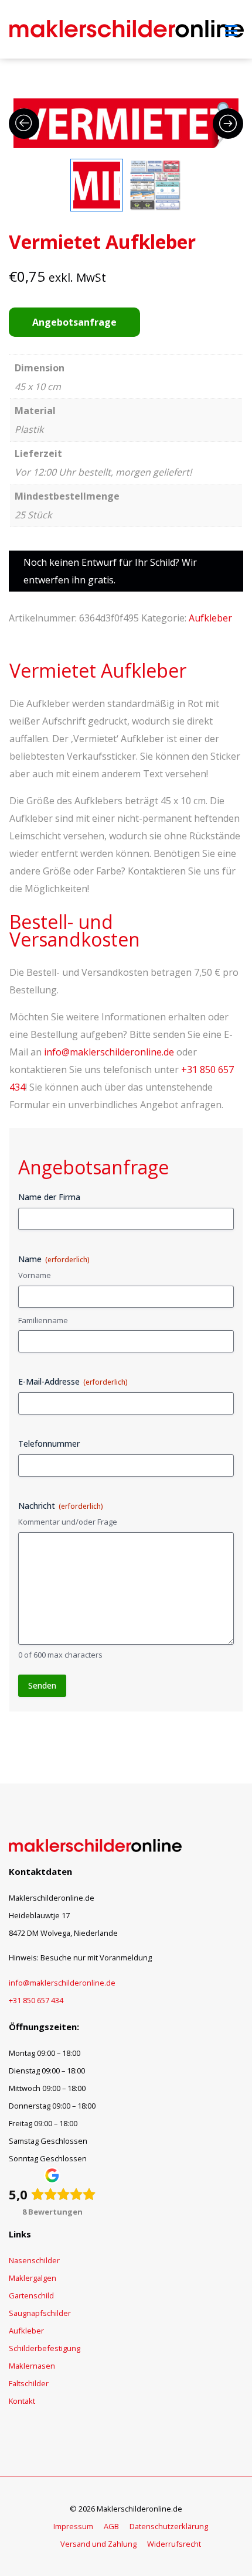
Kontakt (22, 2401)
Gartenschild (31, 2295)
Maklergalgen (33, 2278)
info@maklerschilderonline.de (109, 1052)
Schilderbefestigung (45, 2348)
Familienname (43, 1320)
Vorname (35, 1275)
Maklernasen (32, 2366)
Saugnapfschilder (40, 2313)
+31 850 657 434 (36, 2000)
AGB (111, 2526)
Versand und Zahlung (98, 2544)
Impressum (73, 2526)
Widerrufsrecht (174, 2544)
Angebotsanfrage (74, 322)
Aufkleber (210, 618)
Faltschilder (29, 2383)
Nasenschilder (34, 2260)
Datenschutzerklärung (169, 2526)
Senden (42, 1685)
